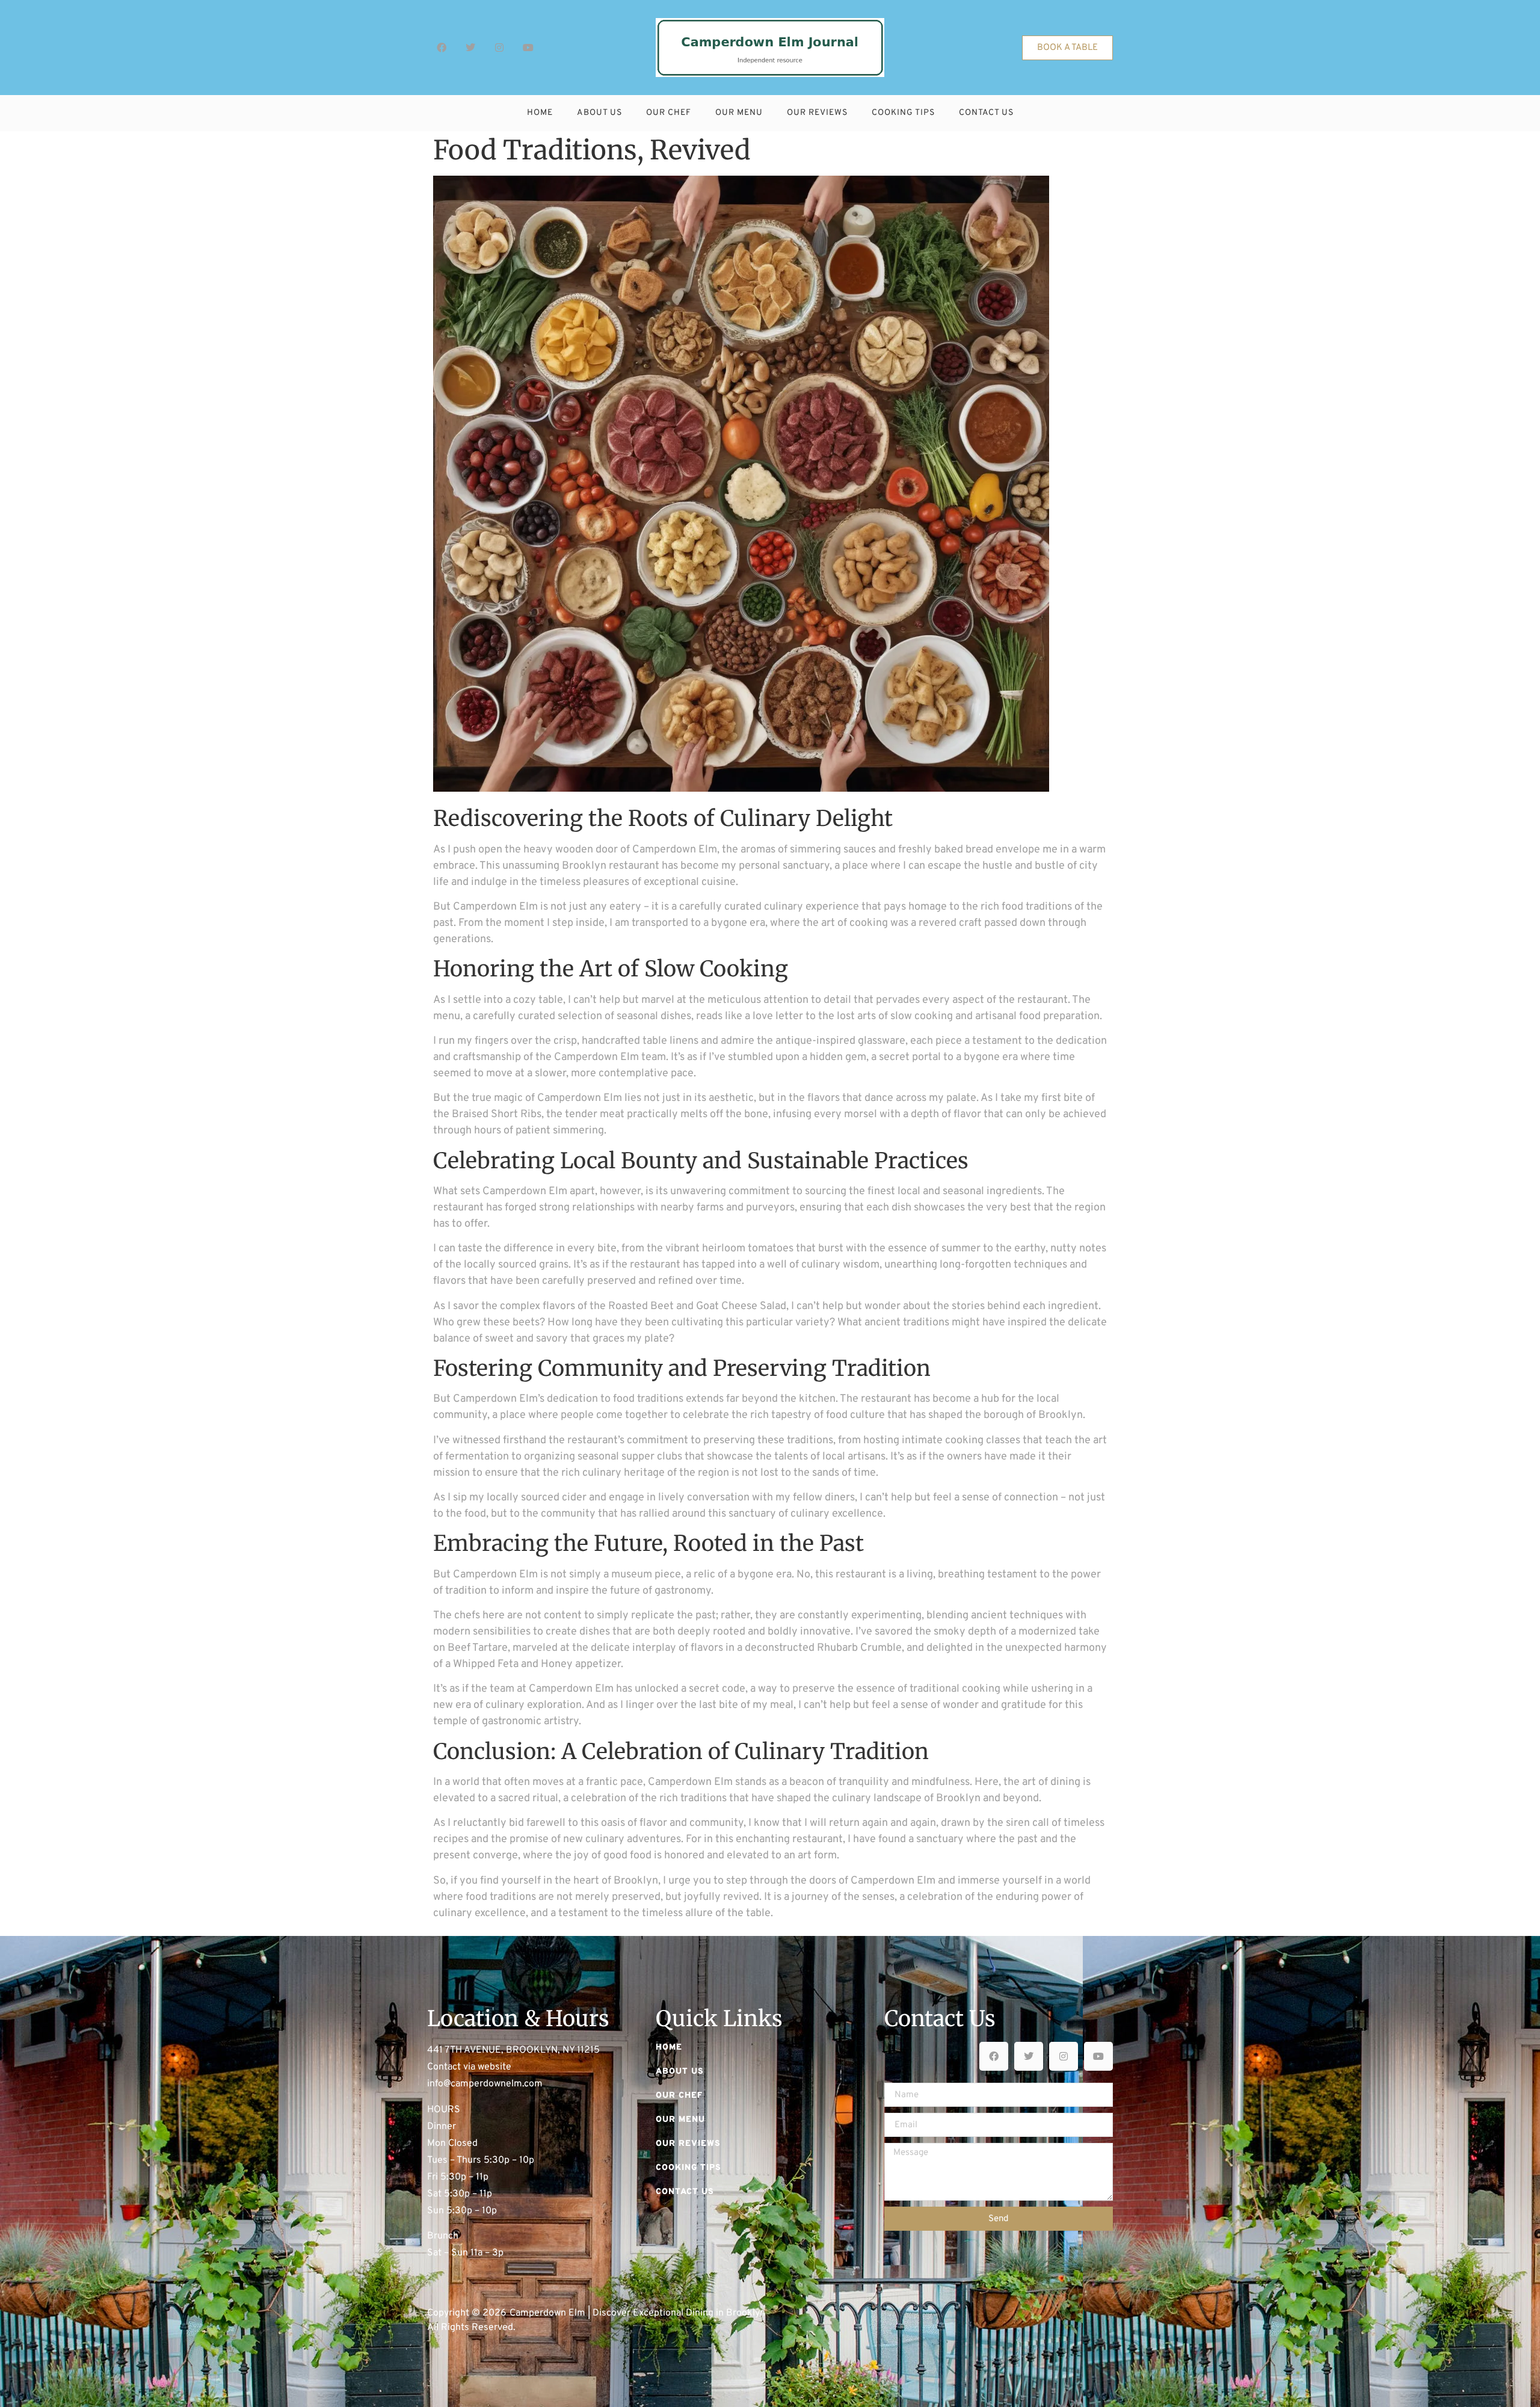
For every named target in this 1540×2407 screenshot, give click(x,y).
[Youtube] (528, 48)
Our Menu (739, 113)
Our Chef (669, 113)
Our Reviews (817, 113)
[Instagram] (499, 48)
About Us (599, 113)
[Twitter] (470, 48)
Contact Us (986, 113)
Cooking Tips (903, 113)
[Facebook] (442, 48)
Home (540, 113)
